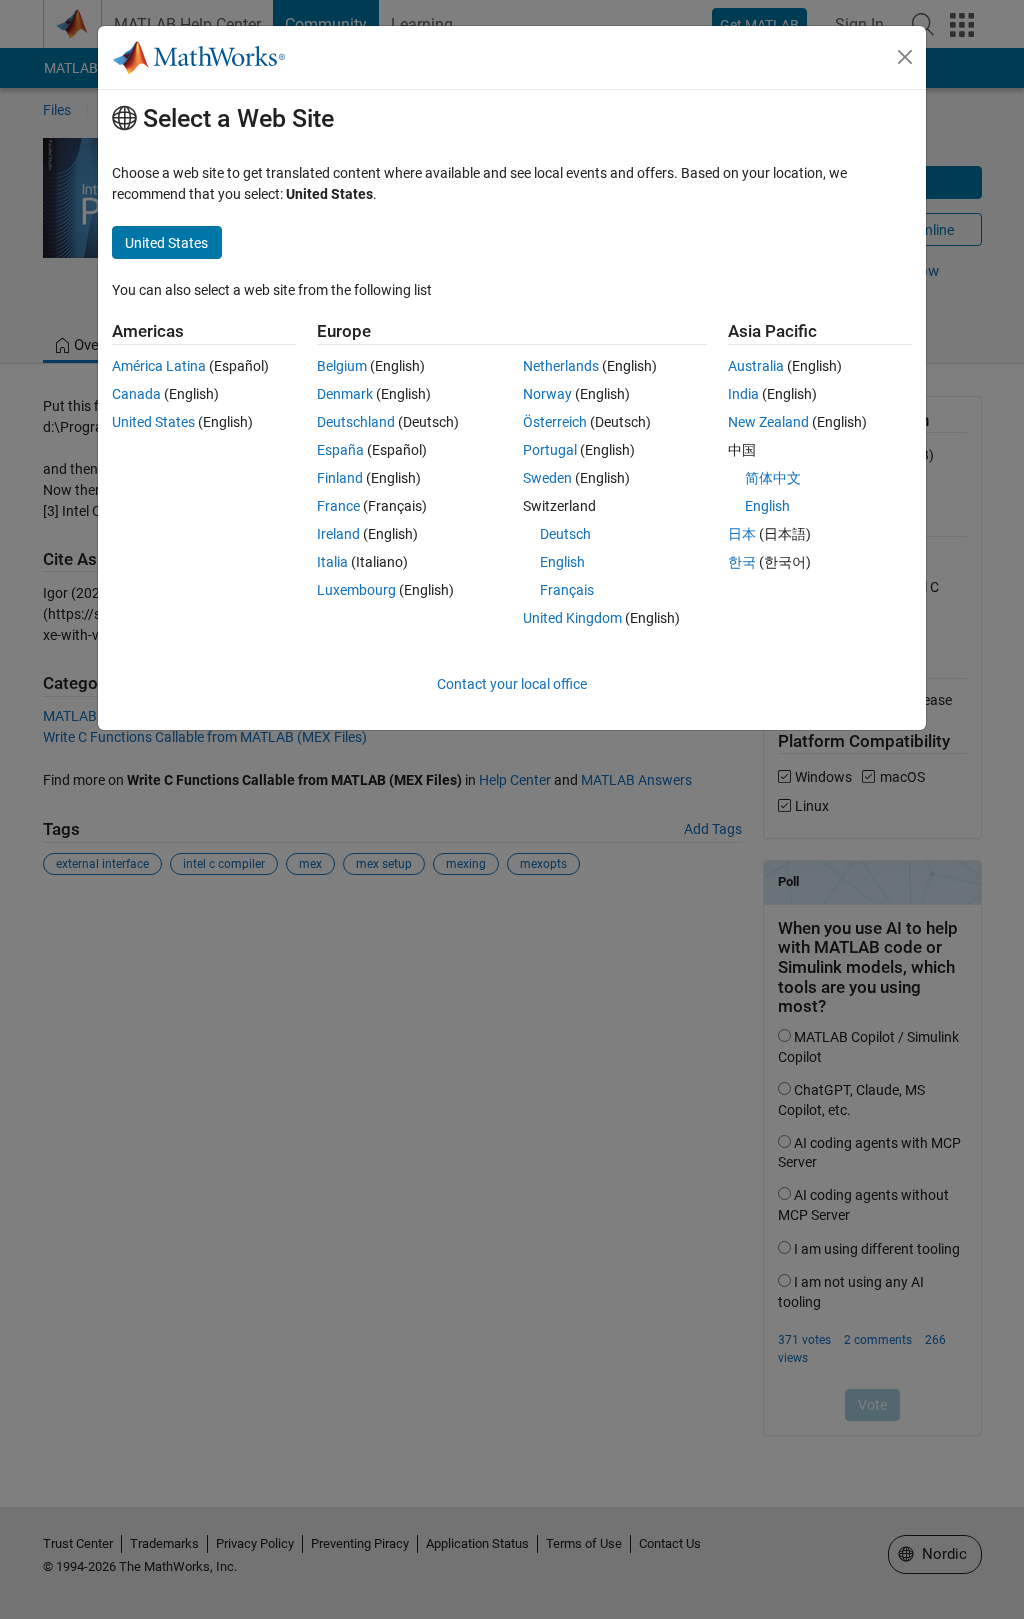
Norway (547, 394)
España (340, 450)
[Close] (905, 57)
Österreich (555, 422)
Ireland (338, 534)
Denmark (345, 394)
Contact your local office (512, 684)
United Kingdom (572, 618)
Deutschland (356, 422)
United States (153, 422)
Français (567, 590)
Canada (136, 394)
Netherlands (561, 366)
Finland (340, 478)
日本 (742, 534)
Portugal (550, 450)
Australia (756, 366)
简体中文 (773, 478)
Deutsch (565, 534)
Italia (332, 562)
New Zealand (768, 422)
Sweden (547, 478)
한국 (742, 562)
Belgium (342, 366)
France (338, 506)
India (743, 394)
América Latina (159, 366)
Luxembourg (356, 590)
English (562, 562)
